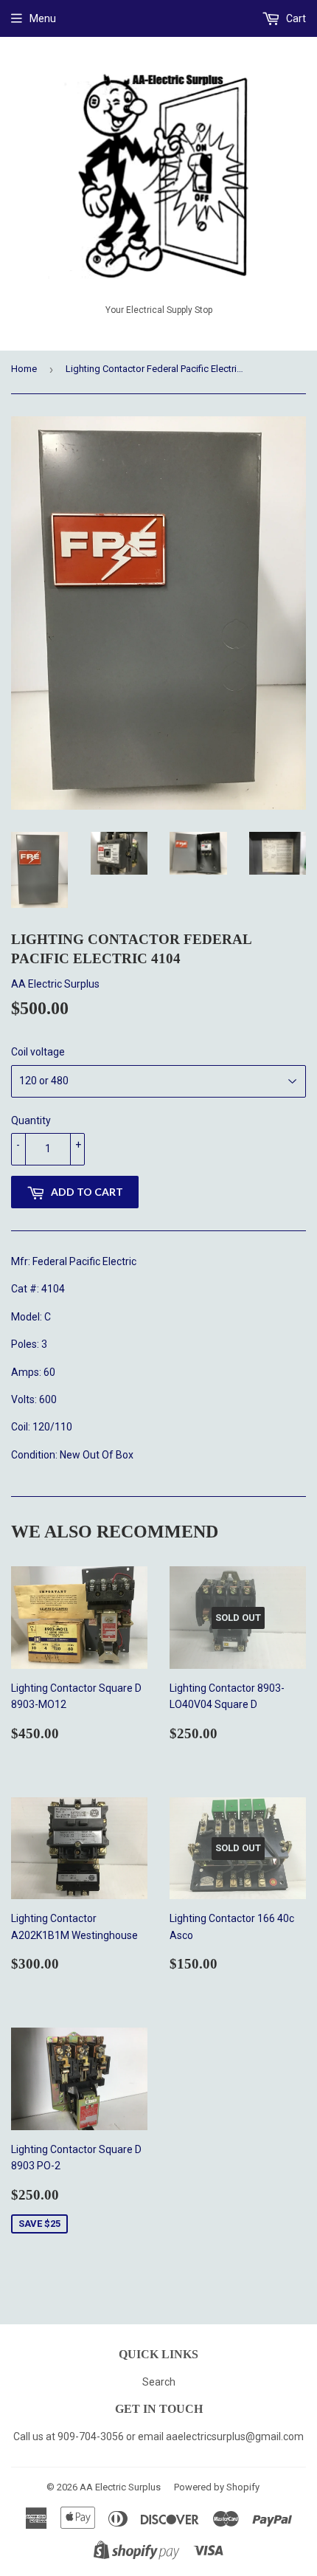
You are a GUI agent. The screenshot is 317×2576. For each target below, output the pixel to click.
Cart (295, 18)
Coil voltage (38, 1052)
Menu (43, 18)
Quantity (31, 1120)
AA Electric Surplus (120, 2487)
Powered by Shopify (217, 2487)
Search (159, 2382)
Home (24, 369)
